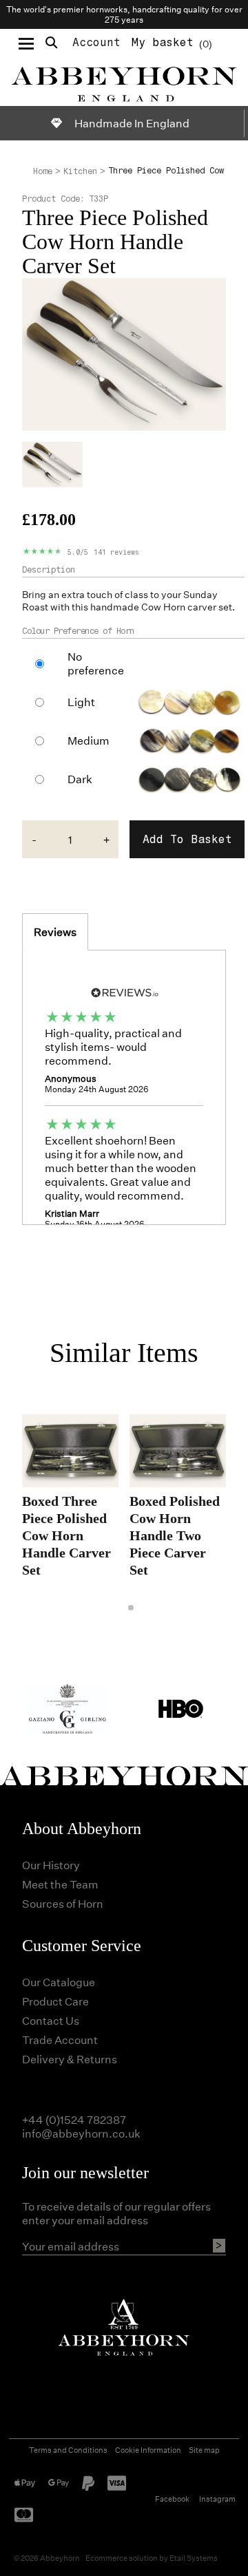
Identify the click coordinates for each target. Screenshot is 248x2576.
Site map (204, 2450)
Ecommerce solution (122, 2558)
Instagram (217, 2499)
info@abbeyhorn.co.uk (81, 2133)
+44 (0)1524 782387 (74, 2119)
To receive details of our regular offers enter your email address (116, 2213)
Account (96, 42)
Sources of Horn (63, 1903)
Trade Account (60, 2040)
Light (81, 702)
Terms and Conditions (68, 2450)
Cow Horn (163, 607)
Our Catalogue (59, 1982)
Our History (51, 1865)
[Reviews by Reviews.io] (124, 991)
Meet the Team (60, 1884)
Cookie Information (148, 2450)
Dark (80, 779)
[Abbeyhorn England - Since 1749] (124, 82)
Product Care (55, 2001)
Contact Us (51, 2020)
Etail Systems (194, 2558)
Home (43, 171)
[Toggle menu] (26, 43)
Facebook (172, 2499)
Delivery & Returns (70, 2059)
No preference (96, 663)
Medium (89, 741)
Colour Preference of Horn (78, 631)
